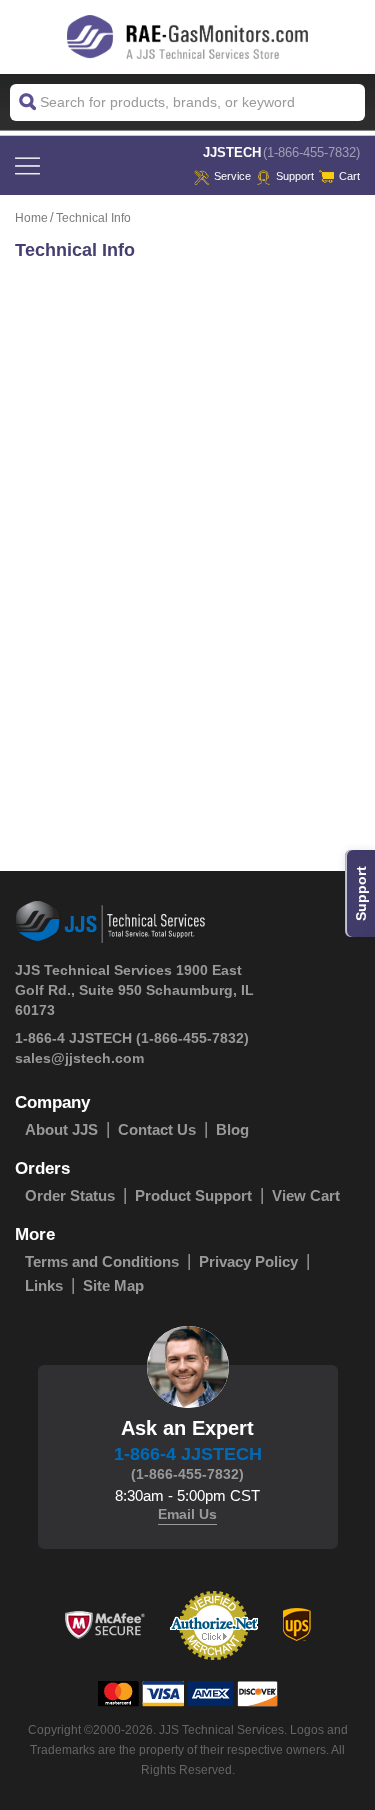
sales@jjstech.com (79, 1058)
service (232, 176)
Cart (349, 176)
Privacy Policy (248, 1261)
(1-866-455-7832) (311, 152)
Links (44, 1285)
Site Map (113, 1285)
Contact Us (157, 1129)
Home (31, 218)
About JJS (61, 1129)
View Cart (306, 1195)
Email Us (187, 1514)
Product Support (193, 1195)
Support (295, 176)
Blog (232, 1129)
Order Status (70, 1195)
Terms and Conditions (102, 1261)
